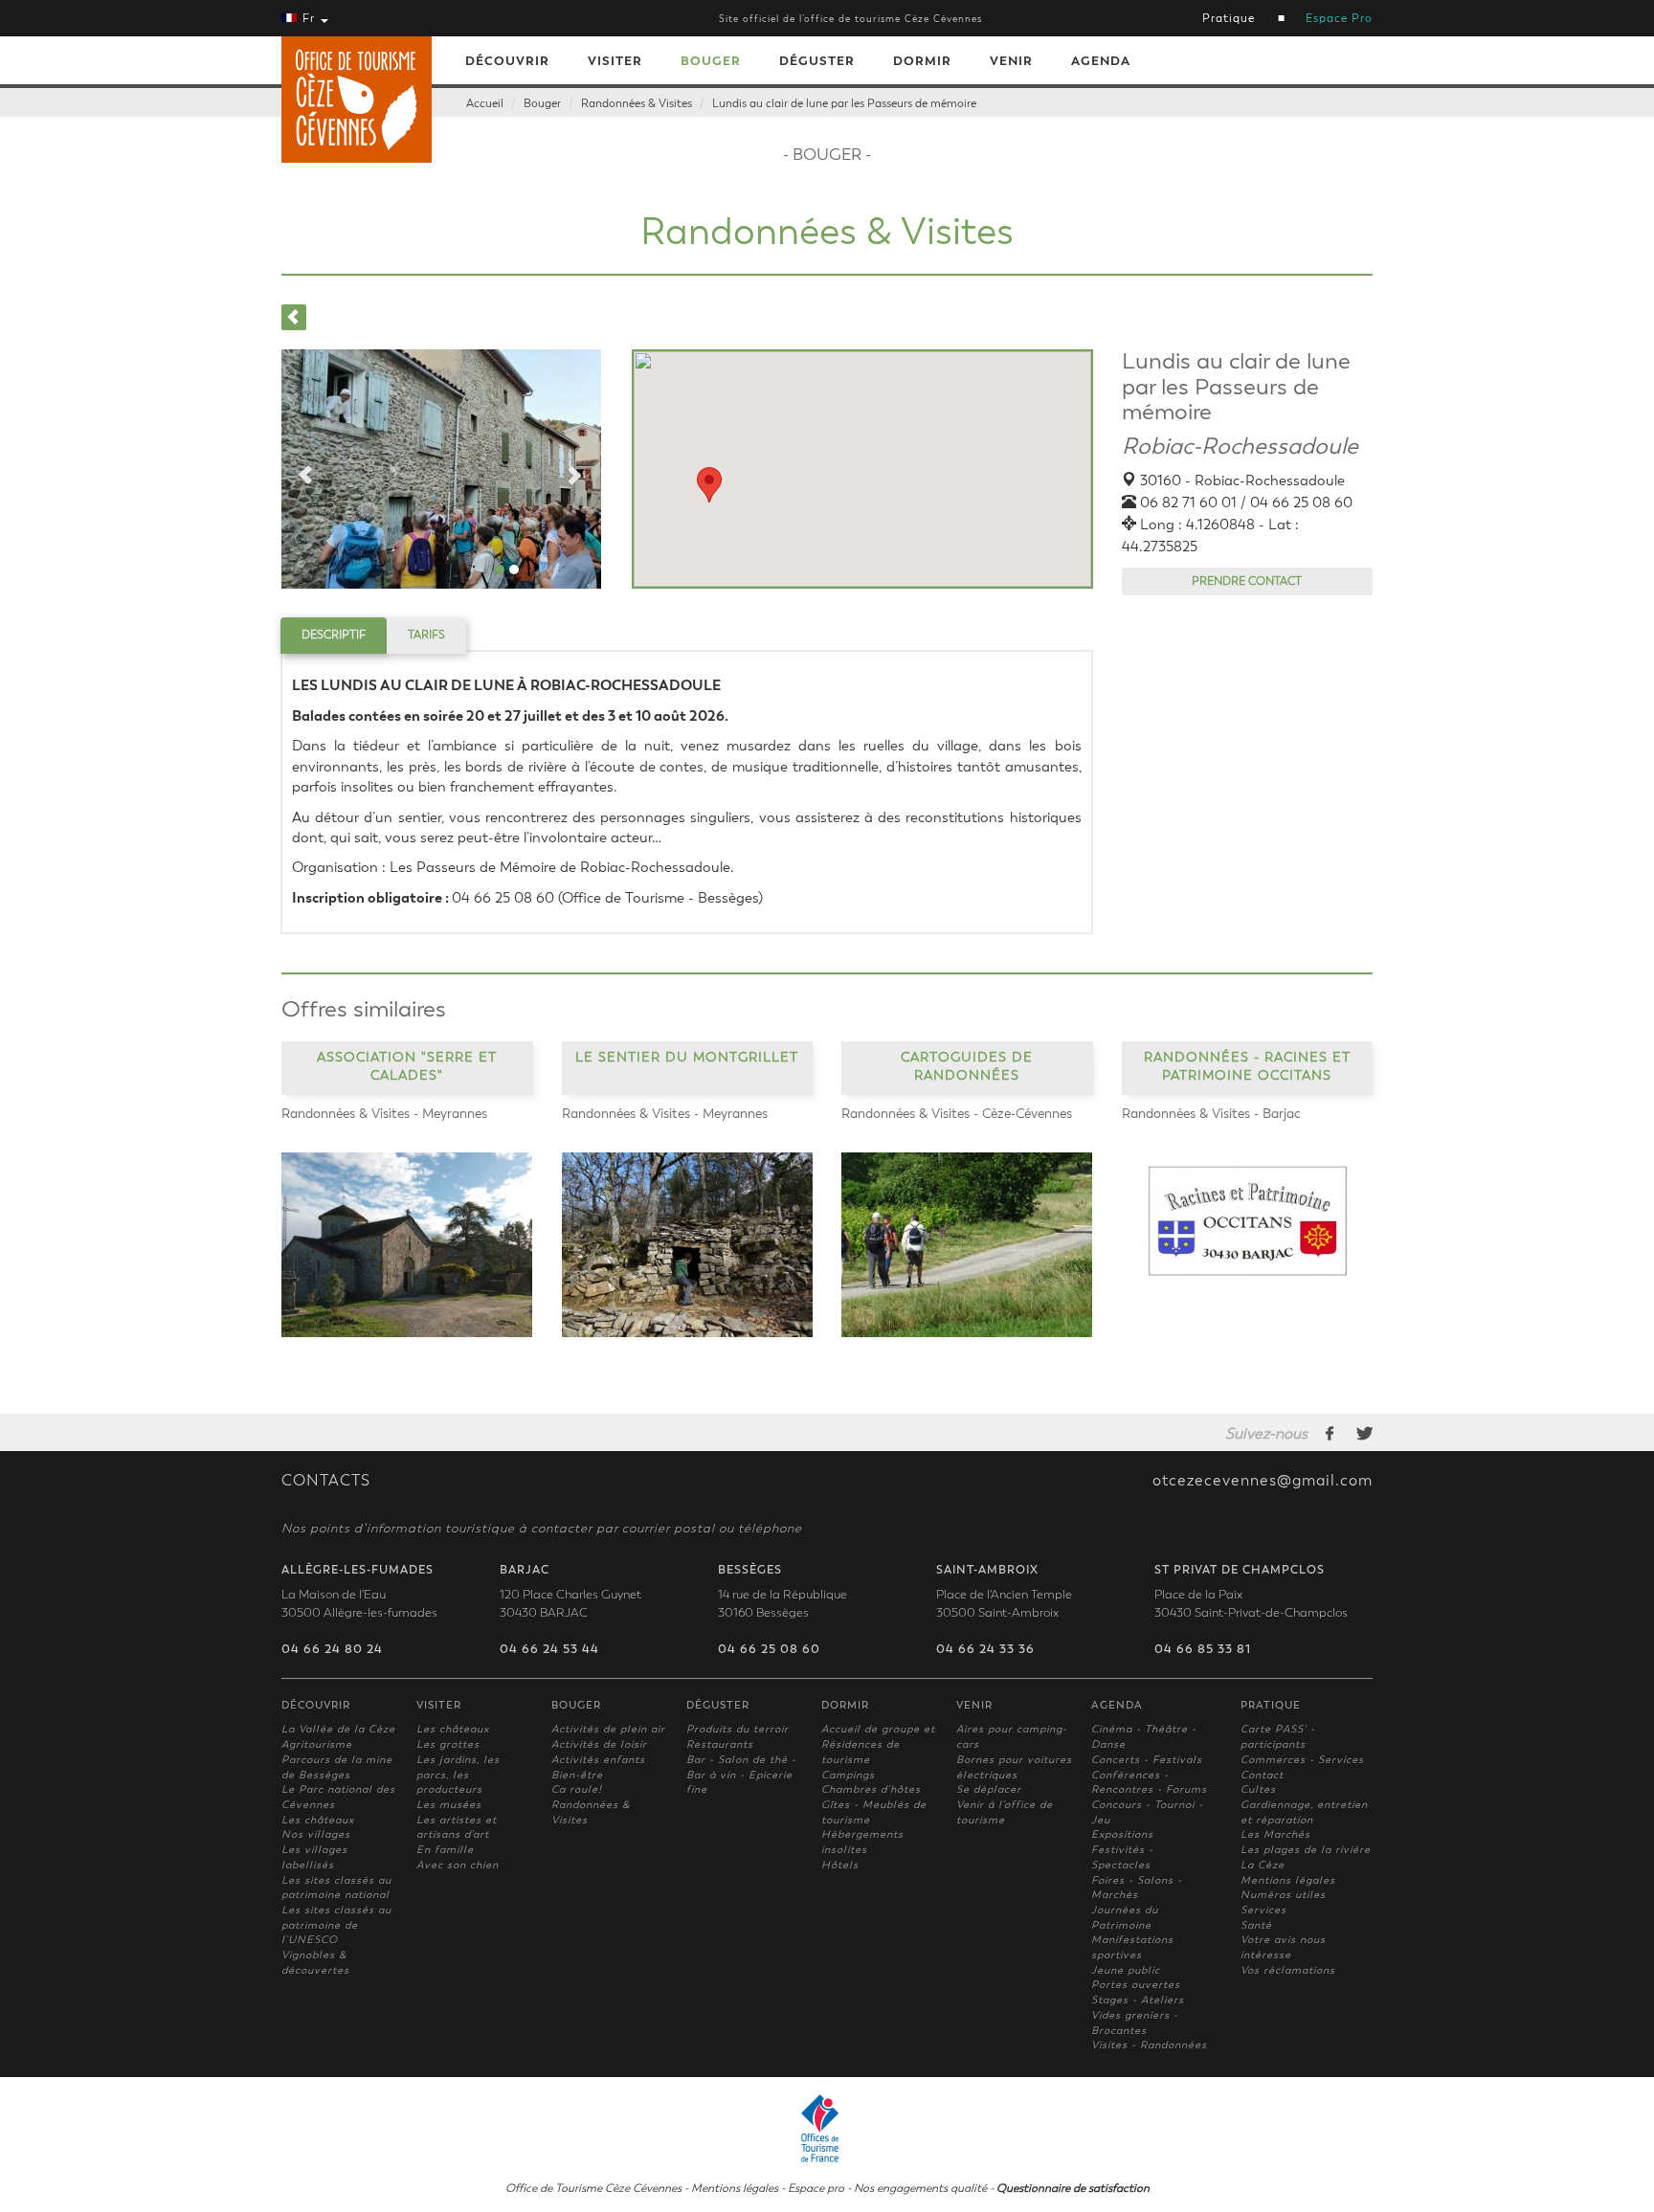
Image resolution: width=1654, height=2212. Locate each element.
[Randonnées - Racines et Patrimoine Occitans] (1248, 1245)
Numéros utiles (1283, 1895)
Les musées (449, 1805)
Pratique (1229, 18)
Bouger (711, 61)
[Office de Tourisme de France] (827, 2126)
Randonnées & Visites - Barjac (1211, 1114)
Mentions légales (1288, 1880)
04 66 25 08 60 (769, 1649)
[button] (709, 485)
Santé (1256, 1925)
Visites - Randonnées (1149, 2045)
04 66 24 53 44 (549, 1649)
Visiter (615, 61)
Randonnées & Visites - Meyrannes (384, 1114)
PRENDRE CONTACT (1247, 581)
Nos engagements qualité (920, 2188)
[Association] (407, 1245)
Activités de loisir (599, 1744)
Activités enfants (598, 1760)
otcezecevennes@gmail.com (1263, 1481)
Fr (309, 18)
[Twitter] (1364, 1433)
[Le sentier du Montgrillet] (688, 1245)
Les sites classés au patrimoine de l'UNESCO (336, 1925)
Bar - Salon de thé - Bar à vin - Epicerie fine (741, 1775)
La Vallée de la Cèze (338, 1729)
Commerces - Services (1302, 1760)
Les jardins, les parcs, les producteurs (458, 1775)
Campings (848, 1775)
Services (1263, 1910)
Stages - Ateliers (1138, 2000)
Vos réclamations (1288, 1970)
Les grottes (448, 1744)
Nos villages (316, 1834)
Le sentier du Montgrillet (687, 1056)
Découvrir (507, 61)
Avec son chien (458, 1865)
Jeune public (1126, 1970)
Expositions (1122, 1834)
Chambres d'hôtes (871, 1789)
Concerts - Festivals (1147, 1760)
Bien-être (577, 1775)
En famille (445, 1850)
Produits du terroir (738, 1729)
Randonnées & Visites (637, 103)
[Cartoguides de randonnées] (967, 1245)
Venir (1011, 61)
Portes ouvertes (1136, 1985)
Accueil (485, 103)
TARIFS (426, 635)
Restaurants (720, 1744)
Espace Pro (1339, 18)
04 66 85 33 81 (1203, 1649)
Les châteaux (318, 1820)
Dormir (922, 61)
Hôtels (840, 1865)
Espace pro (816, 2188)
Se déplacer (989, 1789)
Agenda (1101, 61)
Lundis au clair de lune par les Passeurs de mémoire (844, 103)
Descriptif (334, 635)
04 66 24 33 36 (985, 1649)
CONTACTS (326, 1481)
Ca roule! (577, 1789)
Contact (1262, 1775)
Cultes (1258, 1789)
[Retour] (294, 317)
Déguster (817, 61)
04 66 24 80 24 (332, 1649)
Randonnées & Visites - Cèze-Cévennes (957, 1114)
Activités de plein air (608, 1729)
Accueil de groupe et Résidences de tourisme (878, 1744)
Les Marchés (1275, 1834)
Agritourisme (317, 1744)
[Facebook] (1330, 1433)
